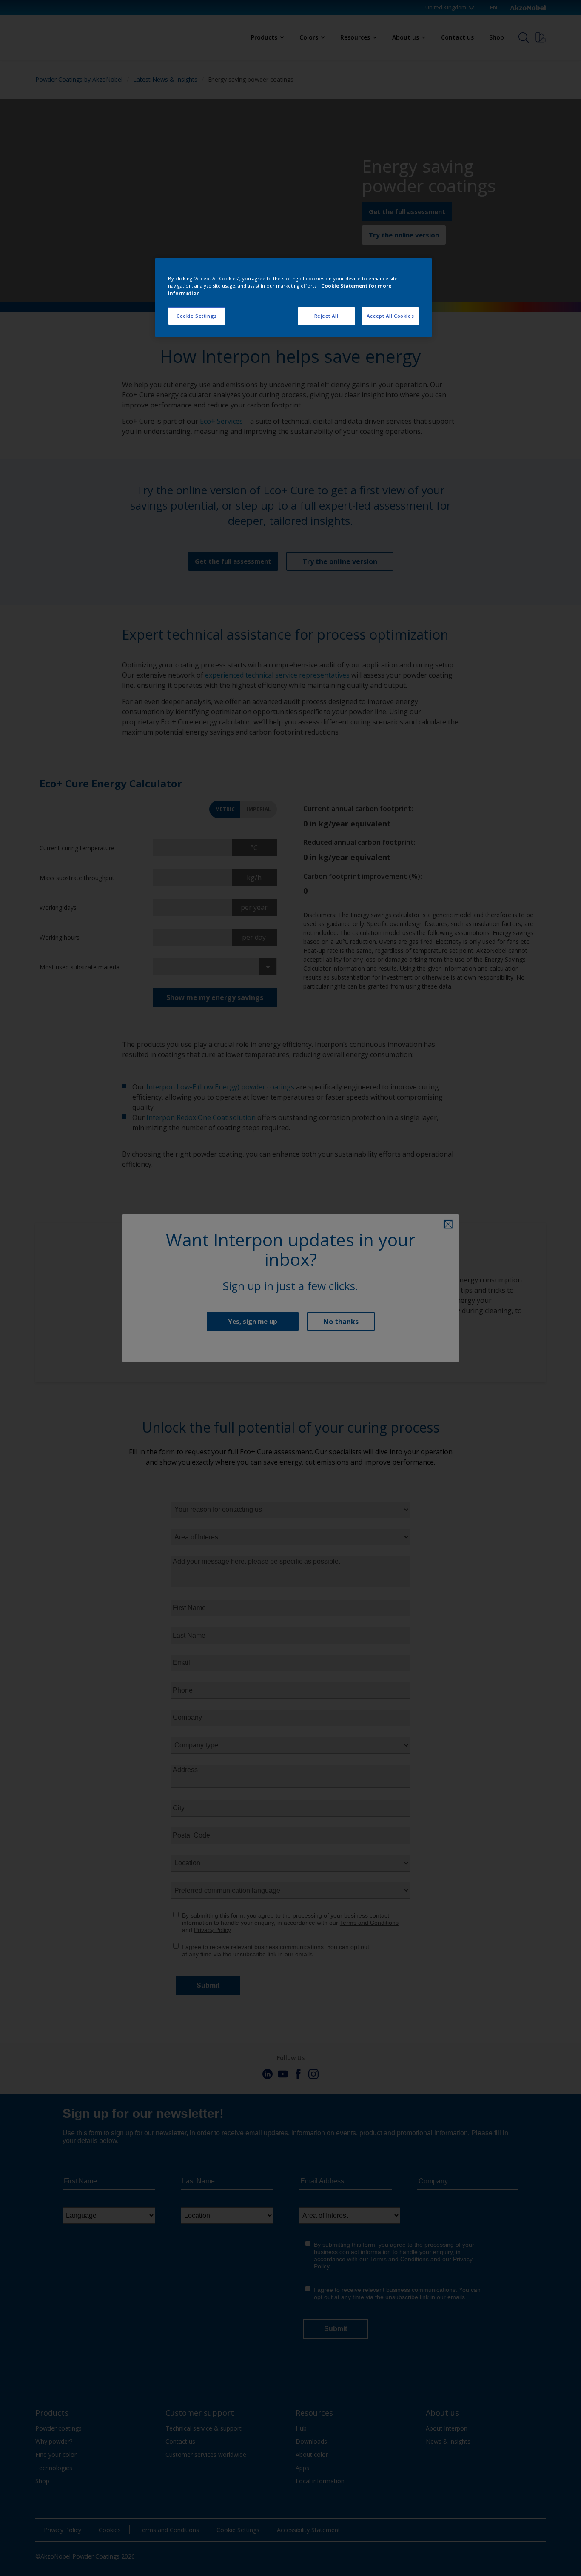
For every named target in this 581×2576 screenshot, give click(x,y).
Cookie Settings (197, 316)
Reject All (326, 316)
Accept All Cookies (390, 316)
